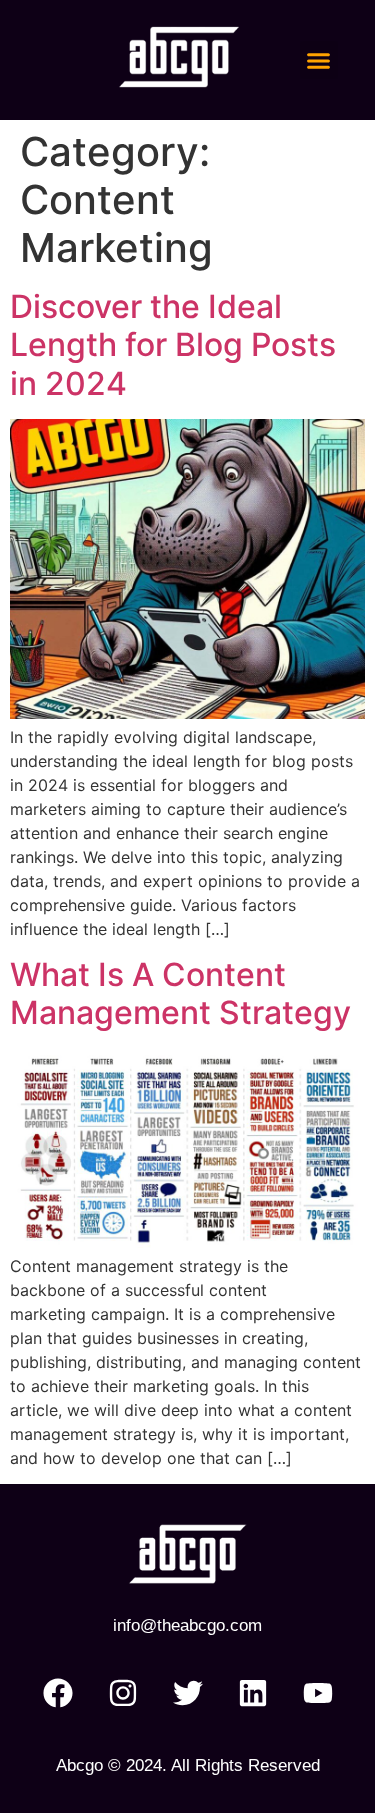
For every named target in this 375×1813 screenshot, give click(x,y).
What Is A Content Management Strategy (180, 993)
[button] (319, 60)
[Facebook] (58, 1693)
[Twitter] (188, 1693)
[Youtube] (318, 1693)
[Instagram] (123, 1693)
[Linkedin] (253, 1693)
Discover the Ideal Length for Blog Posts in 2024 (173, 345)
